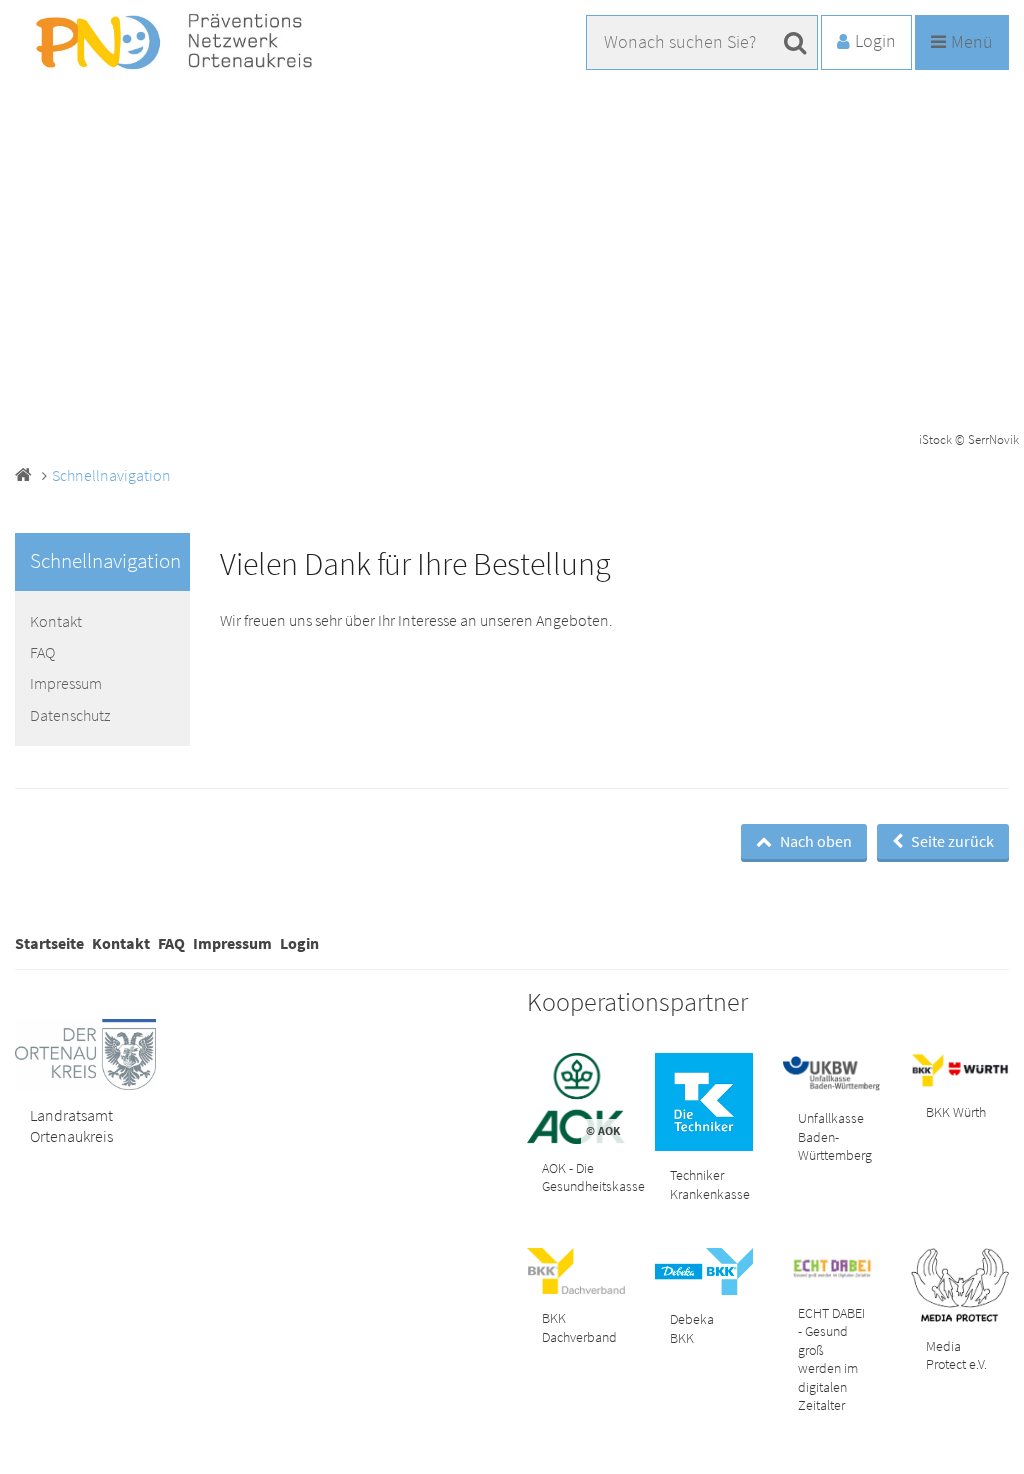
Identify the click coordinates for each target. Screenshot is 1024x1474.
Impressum (66, 683)
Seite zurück (951, 841)
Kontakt (56, 621)
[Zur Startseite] (170, 42)
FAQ (42, 652)
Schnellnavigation (111, 475)
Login (299, 943)
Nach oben (814, 841)
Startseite (49, 943)
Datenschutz (70, 715)
